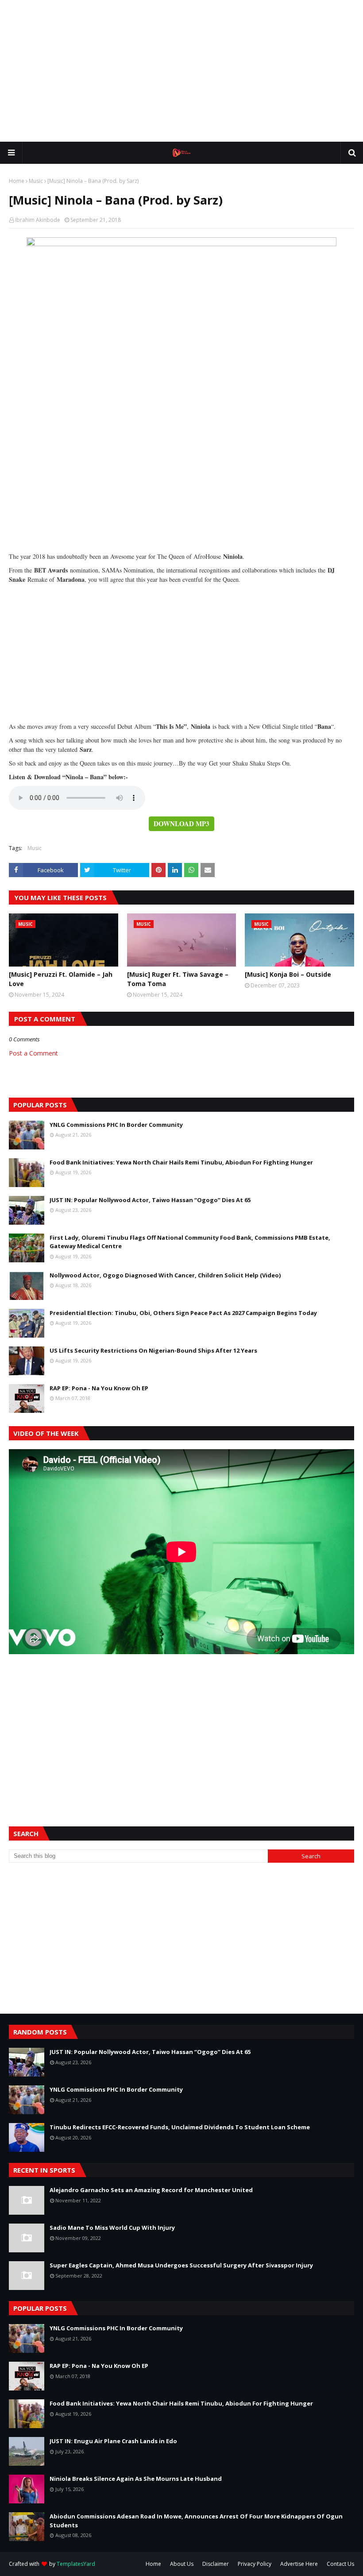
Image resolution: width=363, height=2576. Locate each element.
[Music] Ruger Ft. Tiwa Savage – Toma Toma (178, 979)
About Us (182, 2564)
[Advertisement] (181, 71)
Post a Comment (33, 1053)
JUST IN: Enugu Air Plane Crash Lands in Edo (113, 2441)
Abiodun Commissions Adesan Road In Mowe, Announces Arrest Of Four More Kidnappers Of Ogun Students (196, 2521)
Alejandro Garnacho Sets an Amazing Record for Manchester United (151, 2190)
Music (36, 181)
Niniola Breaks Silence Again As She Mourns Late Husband (136, 2479)
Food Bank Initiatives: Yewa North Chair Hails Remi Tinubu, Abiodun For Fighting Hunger (181, 1162)
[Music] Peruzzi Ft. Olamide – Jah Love (61, 979)
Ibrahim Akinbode (38, 220)
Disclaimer (216, 2564)
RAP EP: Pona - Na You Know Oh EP (99, 1388)
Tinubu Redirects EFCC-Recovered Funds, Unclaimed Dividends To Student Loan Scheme (180, 2127)
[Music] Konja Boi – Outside (288, 974)
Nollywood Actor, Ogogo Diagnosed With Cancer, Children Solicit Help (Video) (165, 1275)
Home (17, 181)
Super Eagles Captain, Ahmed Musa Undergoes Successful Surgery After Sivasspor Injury (181, 2265)
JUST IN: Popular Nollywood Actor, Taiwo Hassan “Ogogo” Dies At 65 (150, 1200)
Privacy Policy (255, 2564)
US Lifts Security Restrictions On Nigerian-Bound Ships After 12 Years (153, 1350)
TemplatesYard (76, 2564)
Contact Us (340, 2564)
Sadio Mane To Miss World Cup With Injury (112, 2228)
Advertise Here (299, 2564)
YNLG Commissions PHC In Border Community (116, 1125)
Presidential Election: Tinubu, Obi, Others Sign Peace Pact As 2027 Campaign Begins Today (183, 1313)
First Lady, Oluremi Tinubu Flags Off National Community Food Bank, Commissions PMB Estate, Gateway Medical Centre (190, 1242)
